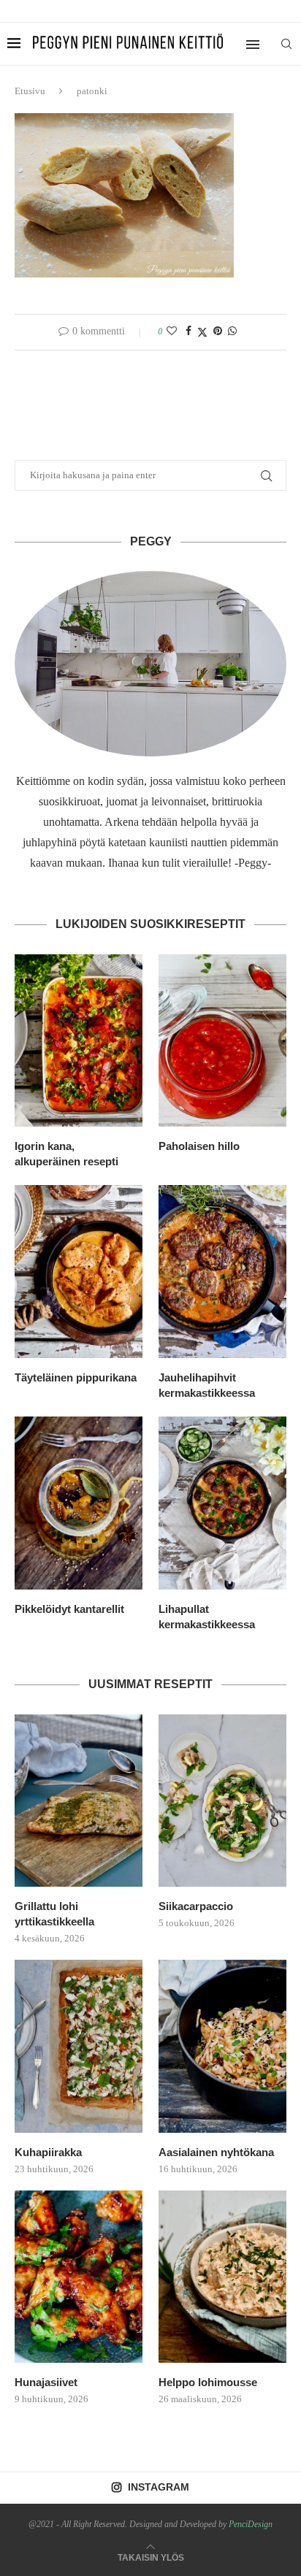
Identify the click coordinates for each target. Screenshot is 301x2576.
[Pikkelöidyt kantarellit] (79, 1503)
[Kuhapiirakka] (79, 2046)
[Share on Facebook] (188, 331)
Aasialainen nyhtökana (216, 2152)
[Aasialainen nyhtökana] (222, 2046)
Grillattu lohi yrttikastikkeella (54, 1914)
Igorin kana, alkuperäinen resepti (66, 1154)
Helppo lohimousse (208, 2382)
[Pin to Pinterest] (218, 331)
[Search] (286, 44)
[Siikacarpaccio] (222, 1801)
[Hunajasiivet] (79, 2277)
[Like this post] (172, 331)
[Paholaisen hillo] (222, 1041)
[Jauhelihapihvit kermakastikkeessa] (222, 1272)
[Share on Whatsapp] (232, 331)
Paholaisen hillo (199, 1146)
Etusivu (30, 91)
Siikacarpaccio (196, 1906)
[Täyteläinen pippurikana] (79, 1272)
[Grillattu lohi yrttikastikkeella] (79, 1801)
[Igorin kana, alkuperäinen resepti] (79, 1041)
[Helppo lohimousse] (222, 2277)
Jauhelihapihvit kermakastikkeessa (207, 1385)
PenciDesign (251, 2524)
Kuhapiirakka (48, 2152)
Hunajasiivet (46, 2382)
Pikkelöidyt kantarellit (69, 1609)
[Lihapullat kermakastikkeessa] (222, 1503)
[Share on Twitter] (202, 332)
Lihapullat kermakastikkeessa (207, 1617)
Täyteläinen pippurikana (76, 1377)
